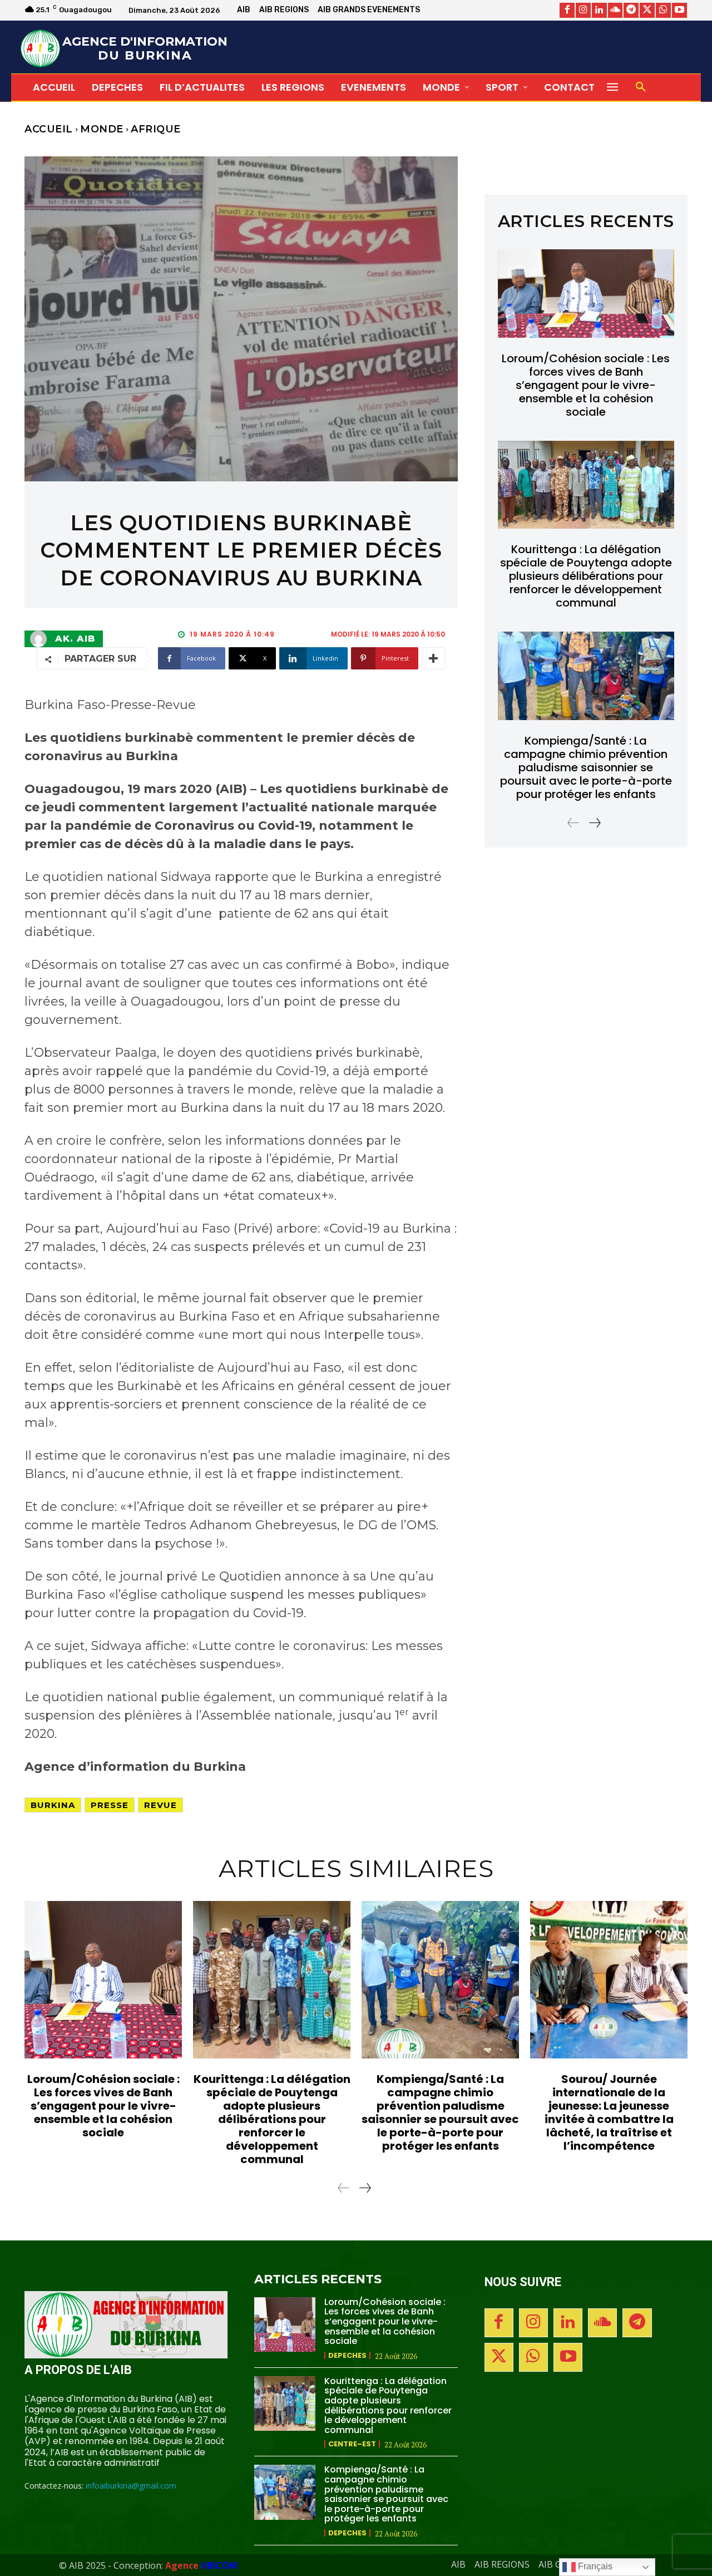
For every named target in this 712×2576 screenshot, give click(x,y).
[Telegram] (631, 10)
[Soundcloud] (615, 10)
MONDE (102, 129)
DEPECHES (347, 2355)
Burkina (53, 1805)
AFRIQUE (156, 129)
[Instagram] (583, 10)
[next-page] (594, 823)
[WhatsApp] (663, 10)
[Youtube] (679, 10)
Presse (110, 1805)
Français (594, 2566)
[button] (641, 87)
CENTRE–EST (352, 2444)
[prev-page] (573, 823)
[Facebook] (567, 10)
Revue (160, 1805)
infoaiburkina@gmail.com (131, 2486)
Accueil (49, 129)
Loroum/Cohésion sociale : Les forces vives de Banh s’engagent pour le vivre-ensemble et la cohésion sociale (586, 385)
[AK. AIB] (41, 639)
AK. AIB (75, 639)
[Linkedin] (599, 10)
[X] (647, 10)
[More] (433, 658)
